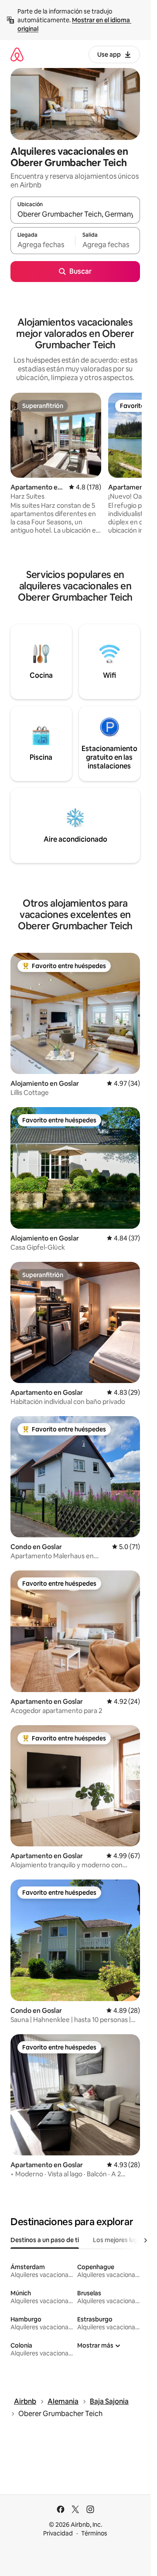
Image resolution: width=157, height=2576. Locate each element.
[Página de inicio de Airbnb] (17, 54)
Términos (94, 2533)
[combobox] (75, 214)
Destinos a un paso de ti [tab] (45, 2240)
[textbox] (43, 245)
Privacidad (58, 2533)
